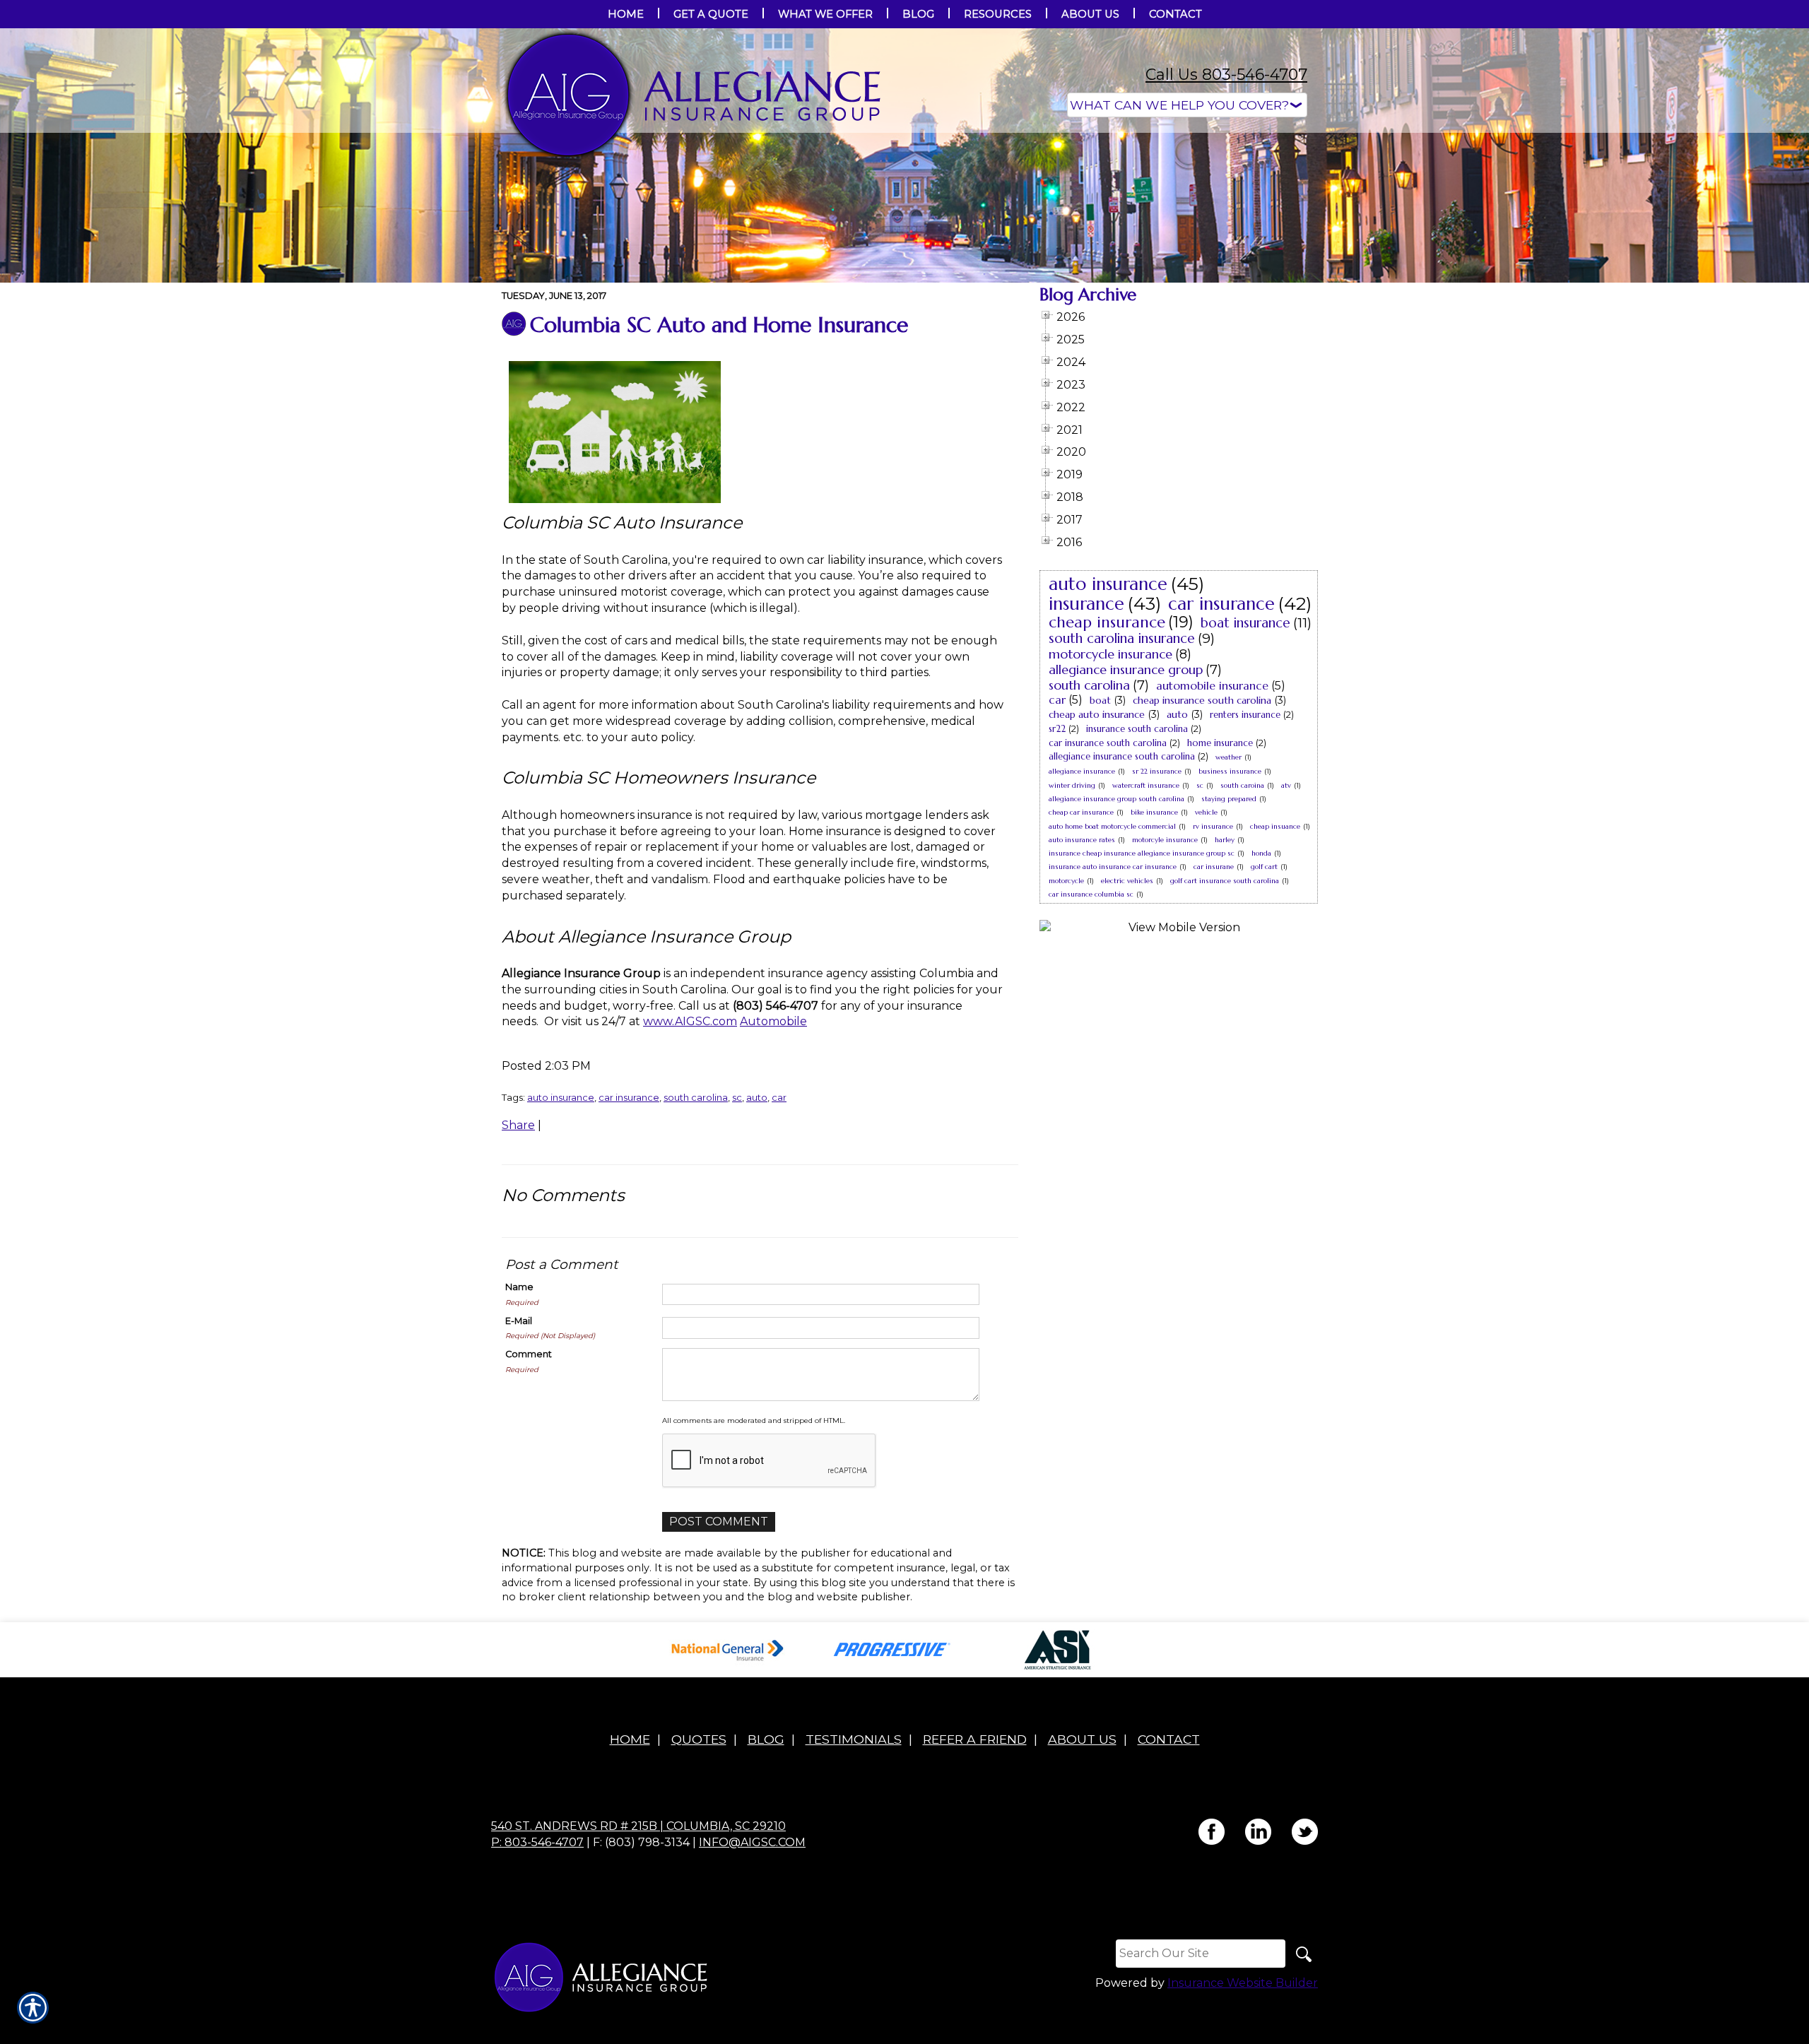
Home (630, 1739)
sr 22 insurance (1157, 771)
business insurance (1230, 771)
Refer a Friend (975, 1739)
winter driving (1072, 785)
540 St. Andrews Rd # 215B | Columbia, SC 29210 (638, 1826)
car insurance (629, 1097)
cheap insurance (1107, 622)
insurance (1086, 604)
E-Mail (519, 1321)
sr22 (1057, 729)
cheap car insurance (1081, 812)
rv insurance (1213, 826)
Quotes (699, 1739)
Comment (529, 1354)
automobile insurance (1212, 685)
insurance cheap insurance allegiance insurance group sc (1142, 853)
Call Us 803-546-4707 (1226, 75)
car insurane (1214, 867)
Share (518, 1125)
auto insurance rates (1082, 840)
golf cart (1264, 867)
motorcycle (1066, 881)
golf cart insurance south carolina (1225, 881)
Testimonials (854, 1739)
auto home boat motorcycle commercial (1112, 826)
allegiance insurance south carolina (1122, 756)
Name (519, 1287)
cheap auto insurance (1097, 714)
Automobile (773, 1021)
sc (737, 1097)
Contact (1169, 1739)
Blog (766, 1739)
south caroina (1242, 785)
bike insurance (1154, 812)
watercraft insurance (1146, 785)
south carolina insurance (1122, 638)
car (779, 1097)
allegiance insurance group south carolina (1116, 799)
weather (1228, 757)
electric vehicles (1127, 881)
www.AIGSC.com (690, 1021)
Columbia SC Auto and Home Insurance (719, 325)
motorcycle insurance (1110, 654)
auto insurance (561, 1097)
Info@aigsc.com (752, 1842)
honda (1261, 853)
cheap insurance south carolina (1202, 700)
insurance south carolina (1137, 729)
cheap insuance (1275, 826)
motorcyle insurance (1165, 840)
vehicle (1206, 812)
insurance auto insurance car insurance (1113, 867)
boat (1100, 700)
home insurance (1220, 743)
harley (1225, 840)
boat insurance (1245, 622)
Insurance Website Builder (1243, 1983)
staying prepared (1229, 799)
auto (757, 1097)
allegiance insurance (1082, 771)
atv (1286, 785)
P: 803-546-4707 (537, 1842)
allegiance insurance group (1126, 669)
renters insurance (1245, 715)
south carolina (696, 1097)
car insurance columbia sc (1091, 894)
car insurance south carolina (1108, 743)
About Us (1082, 1739)
